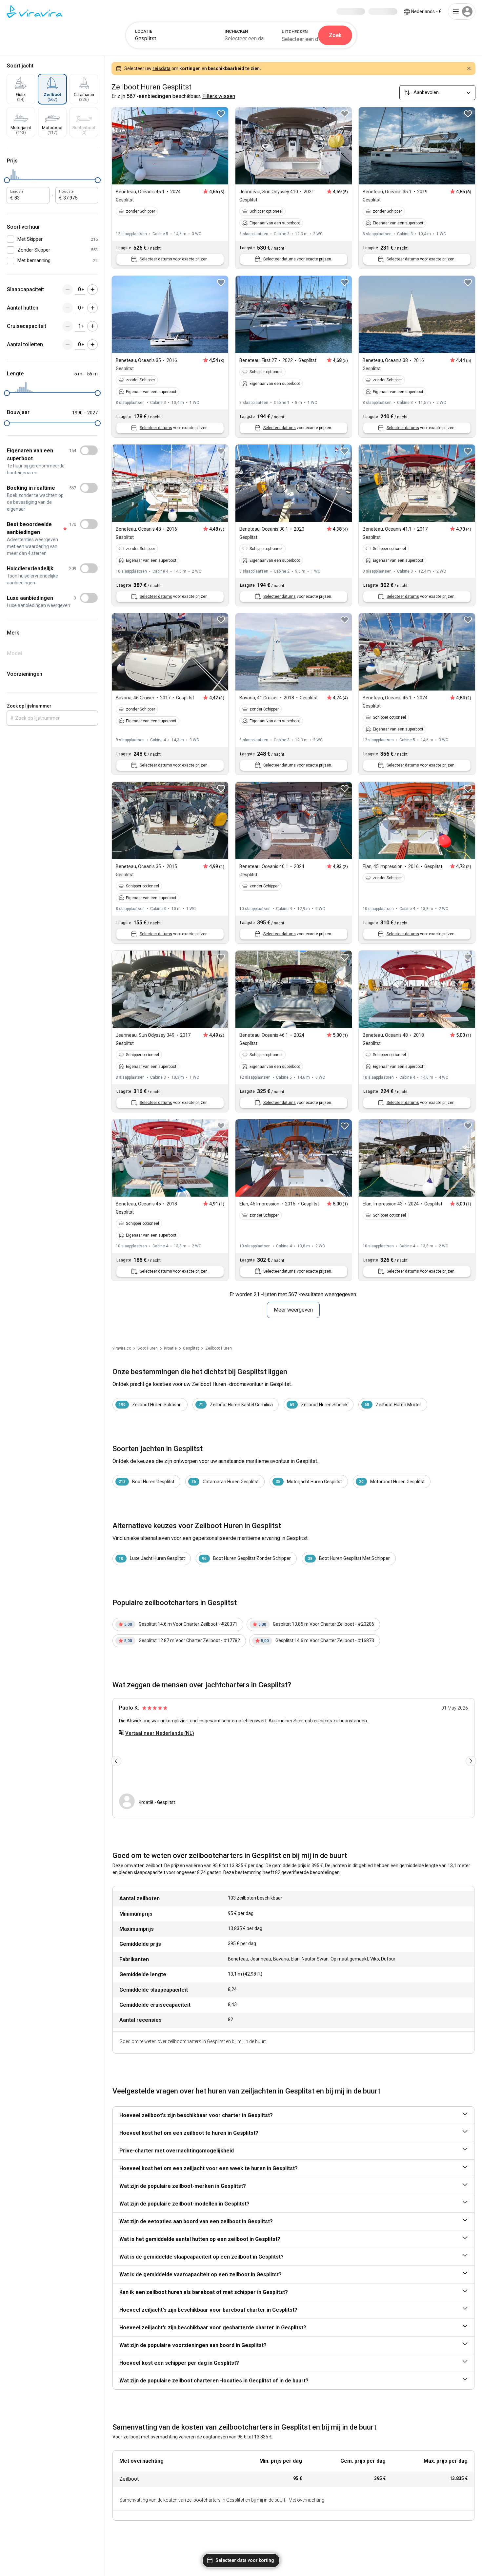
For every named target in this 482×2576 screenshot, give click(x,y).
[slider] (7, 180)
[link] (191, 1348)
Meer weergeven (293, 1310)
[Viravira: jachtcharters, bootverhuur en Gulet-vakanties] (34, 11)
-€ (426, 11)
